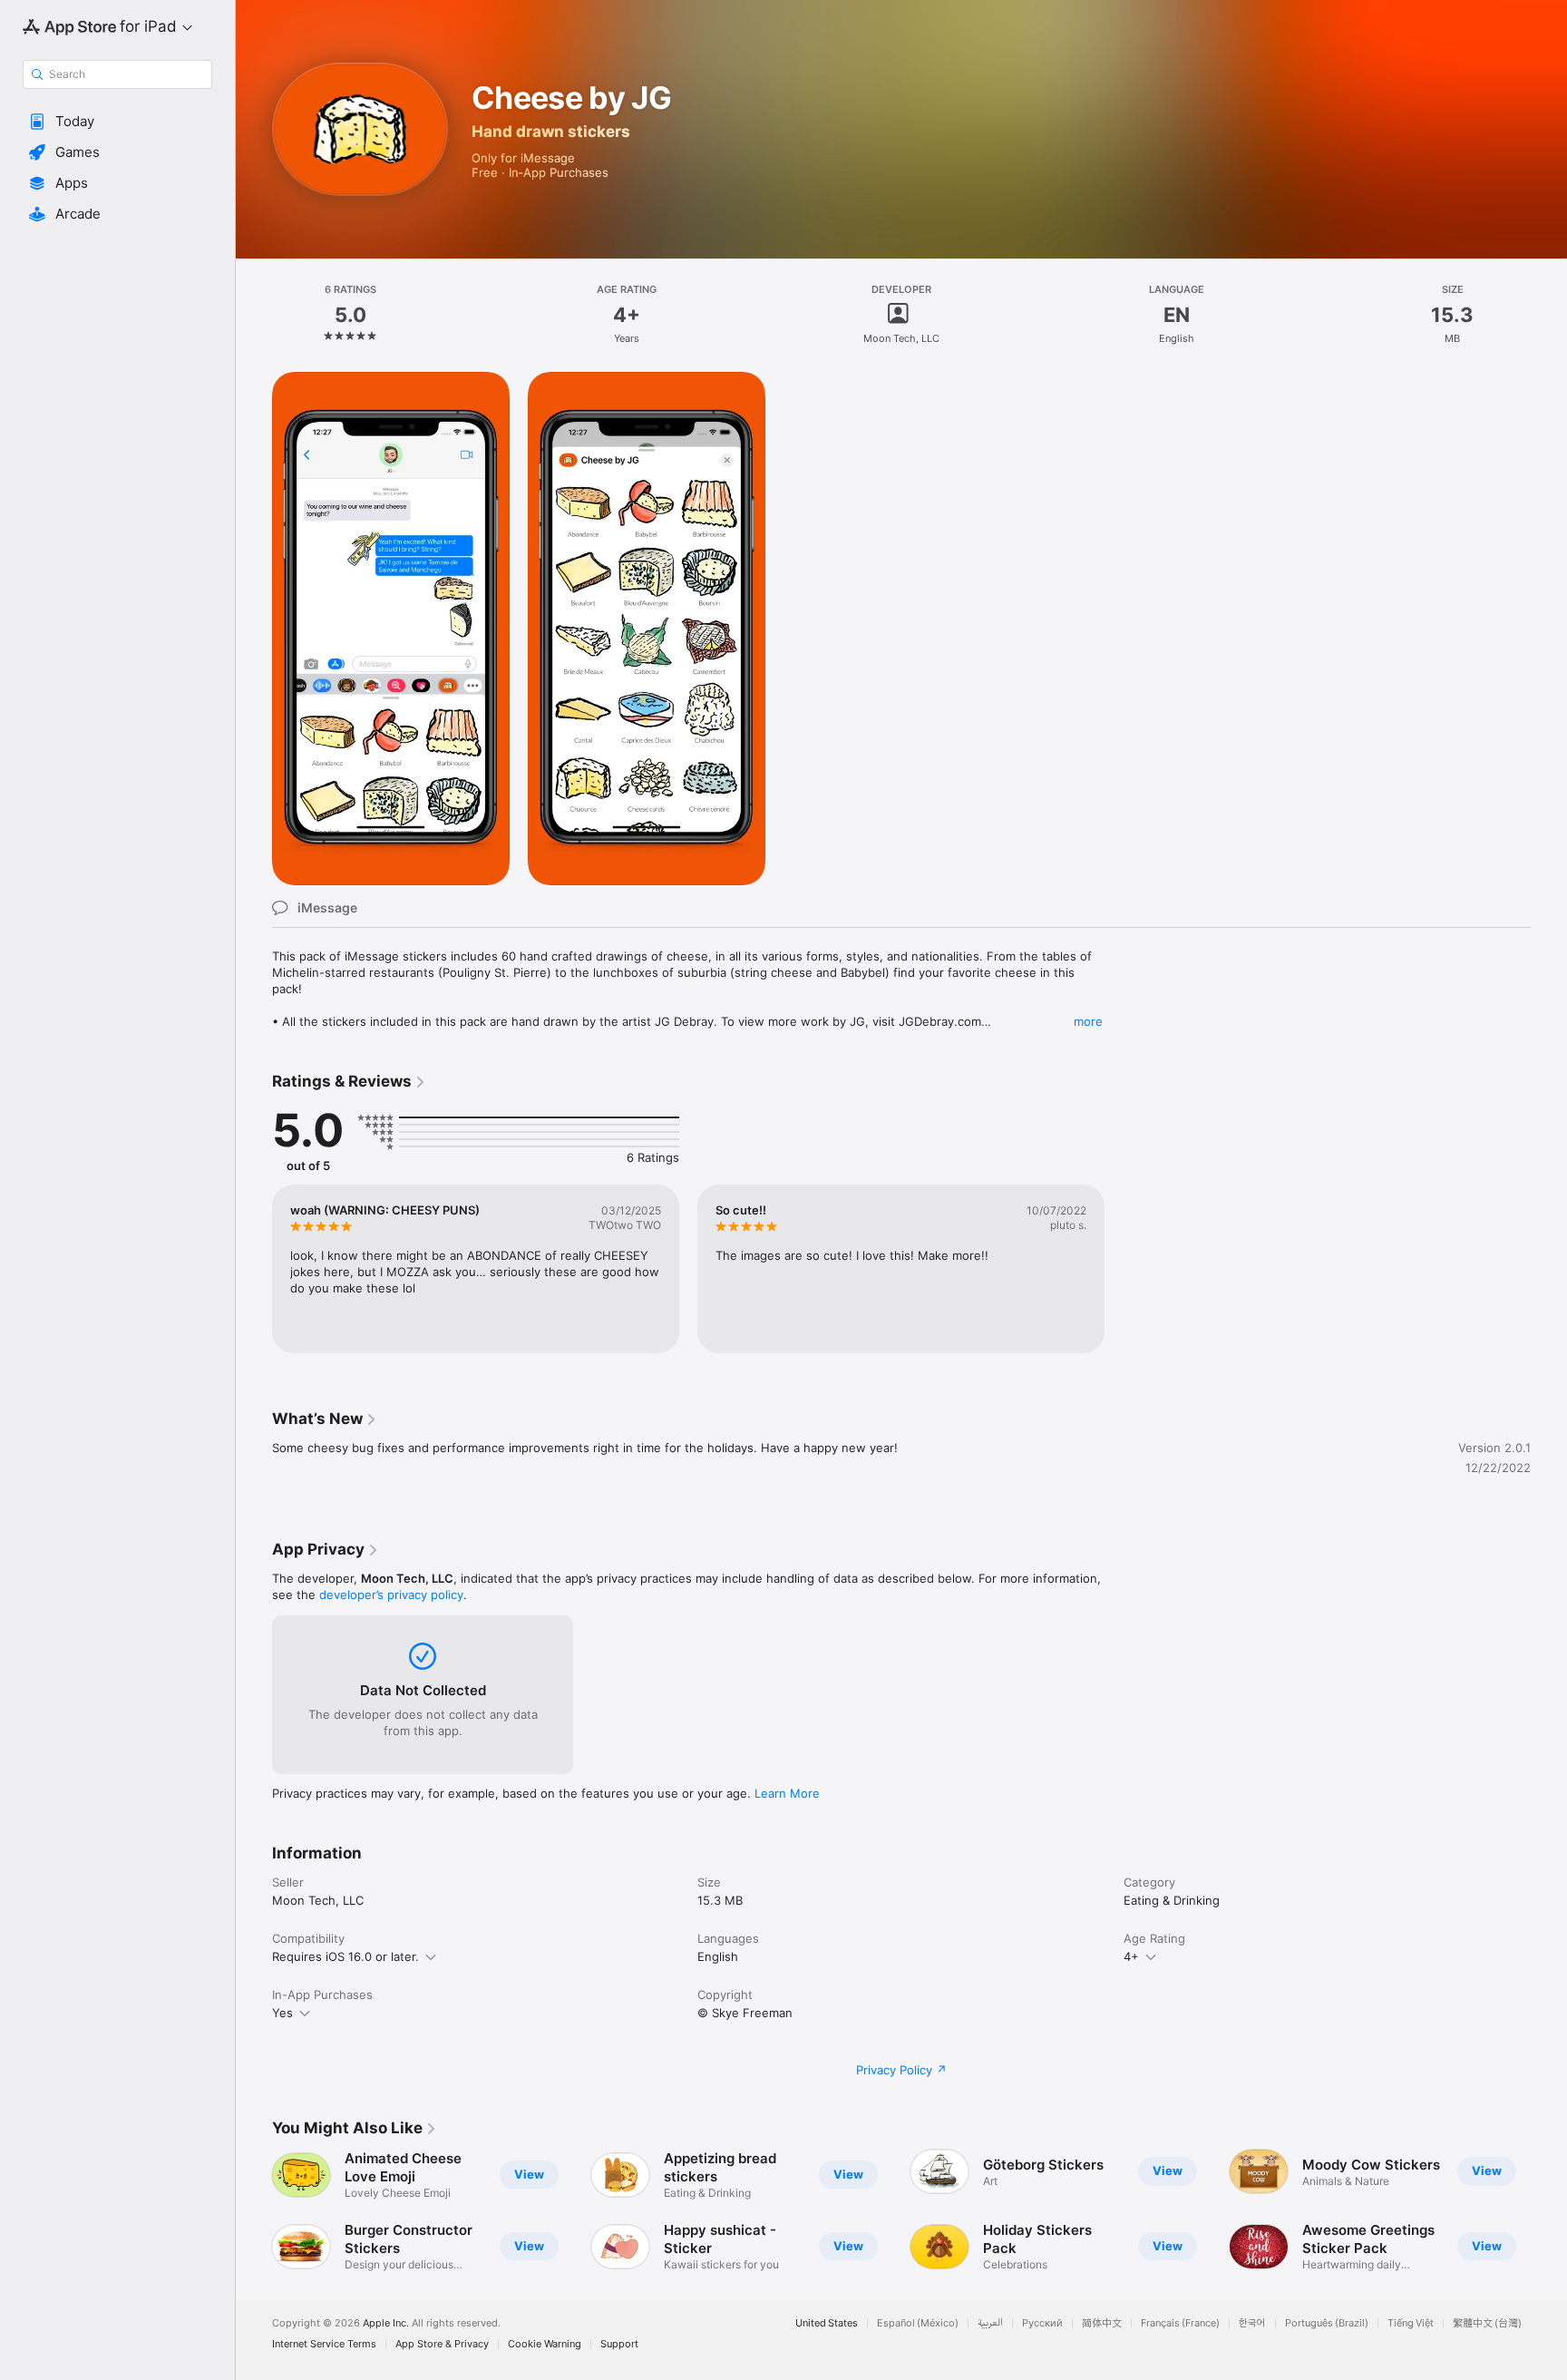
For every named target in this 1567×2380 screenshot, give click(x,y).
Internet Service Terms (324, 2344)
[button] (117, 122)
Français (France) (1180, 2323)
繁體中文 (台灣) (1487, 2323)
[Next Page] (1549, 2210)
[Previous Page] (254, 2210)
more (1088, 1021)
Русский (1042, 2323)
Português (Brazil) (1327, 2323)
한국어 (1252, 2323)
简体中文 (1102, 2323)
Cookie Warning (545, 2344)
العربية (990, 2323)
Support (619, 2344)
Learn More (787, 1793)
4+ (1131, 1956)
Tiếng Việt (1411, 2323)
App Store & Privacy (442, 2344)
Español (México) (918, 2323)
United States (827, 2323)
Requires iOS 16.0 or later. (346, 1956)
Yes (282, 2013)
